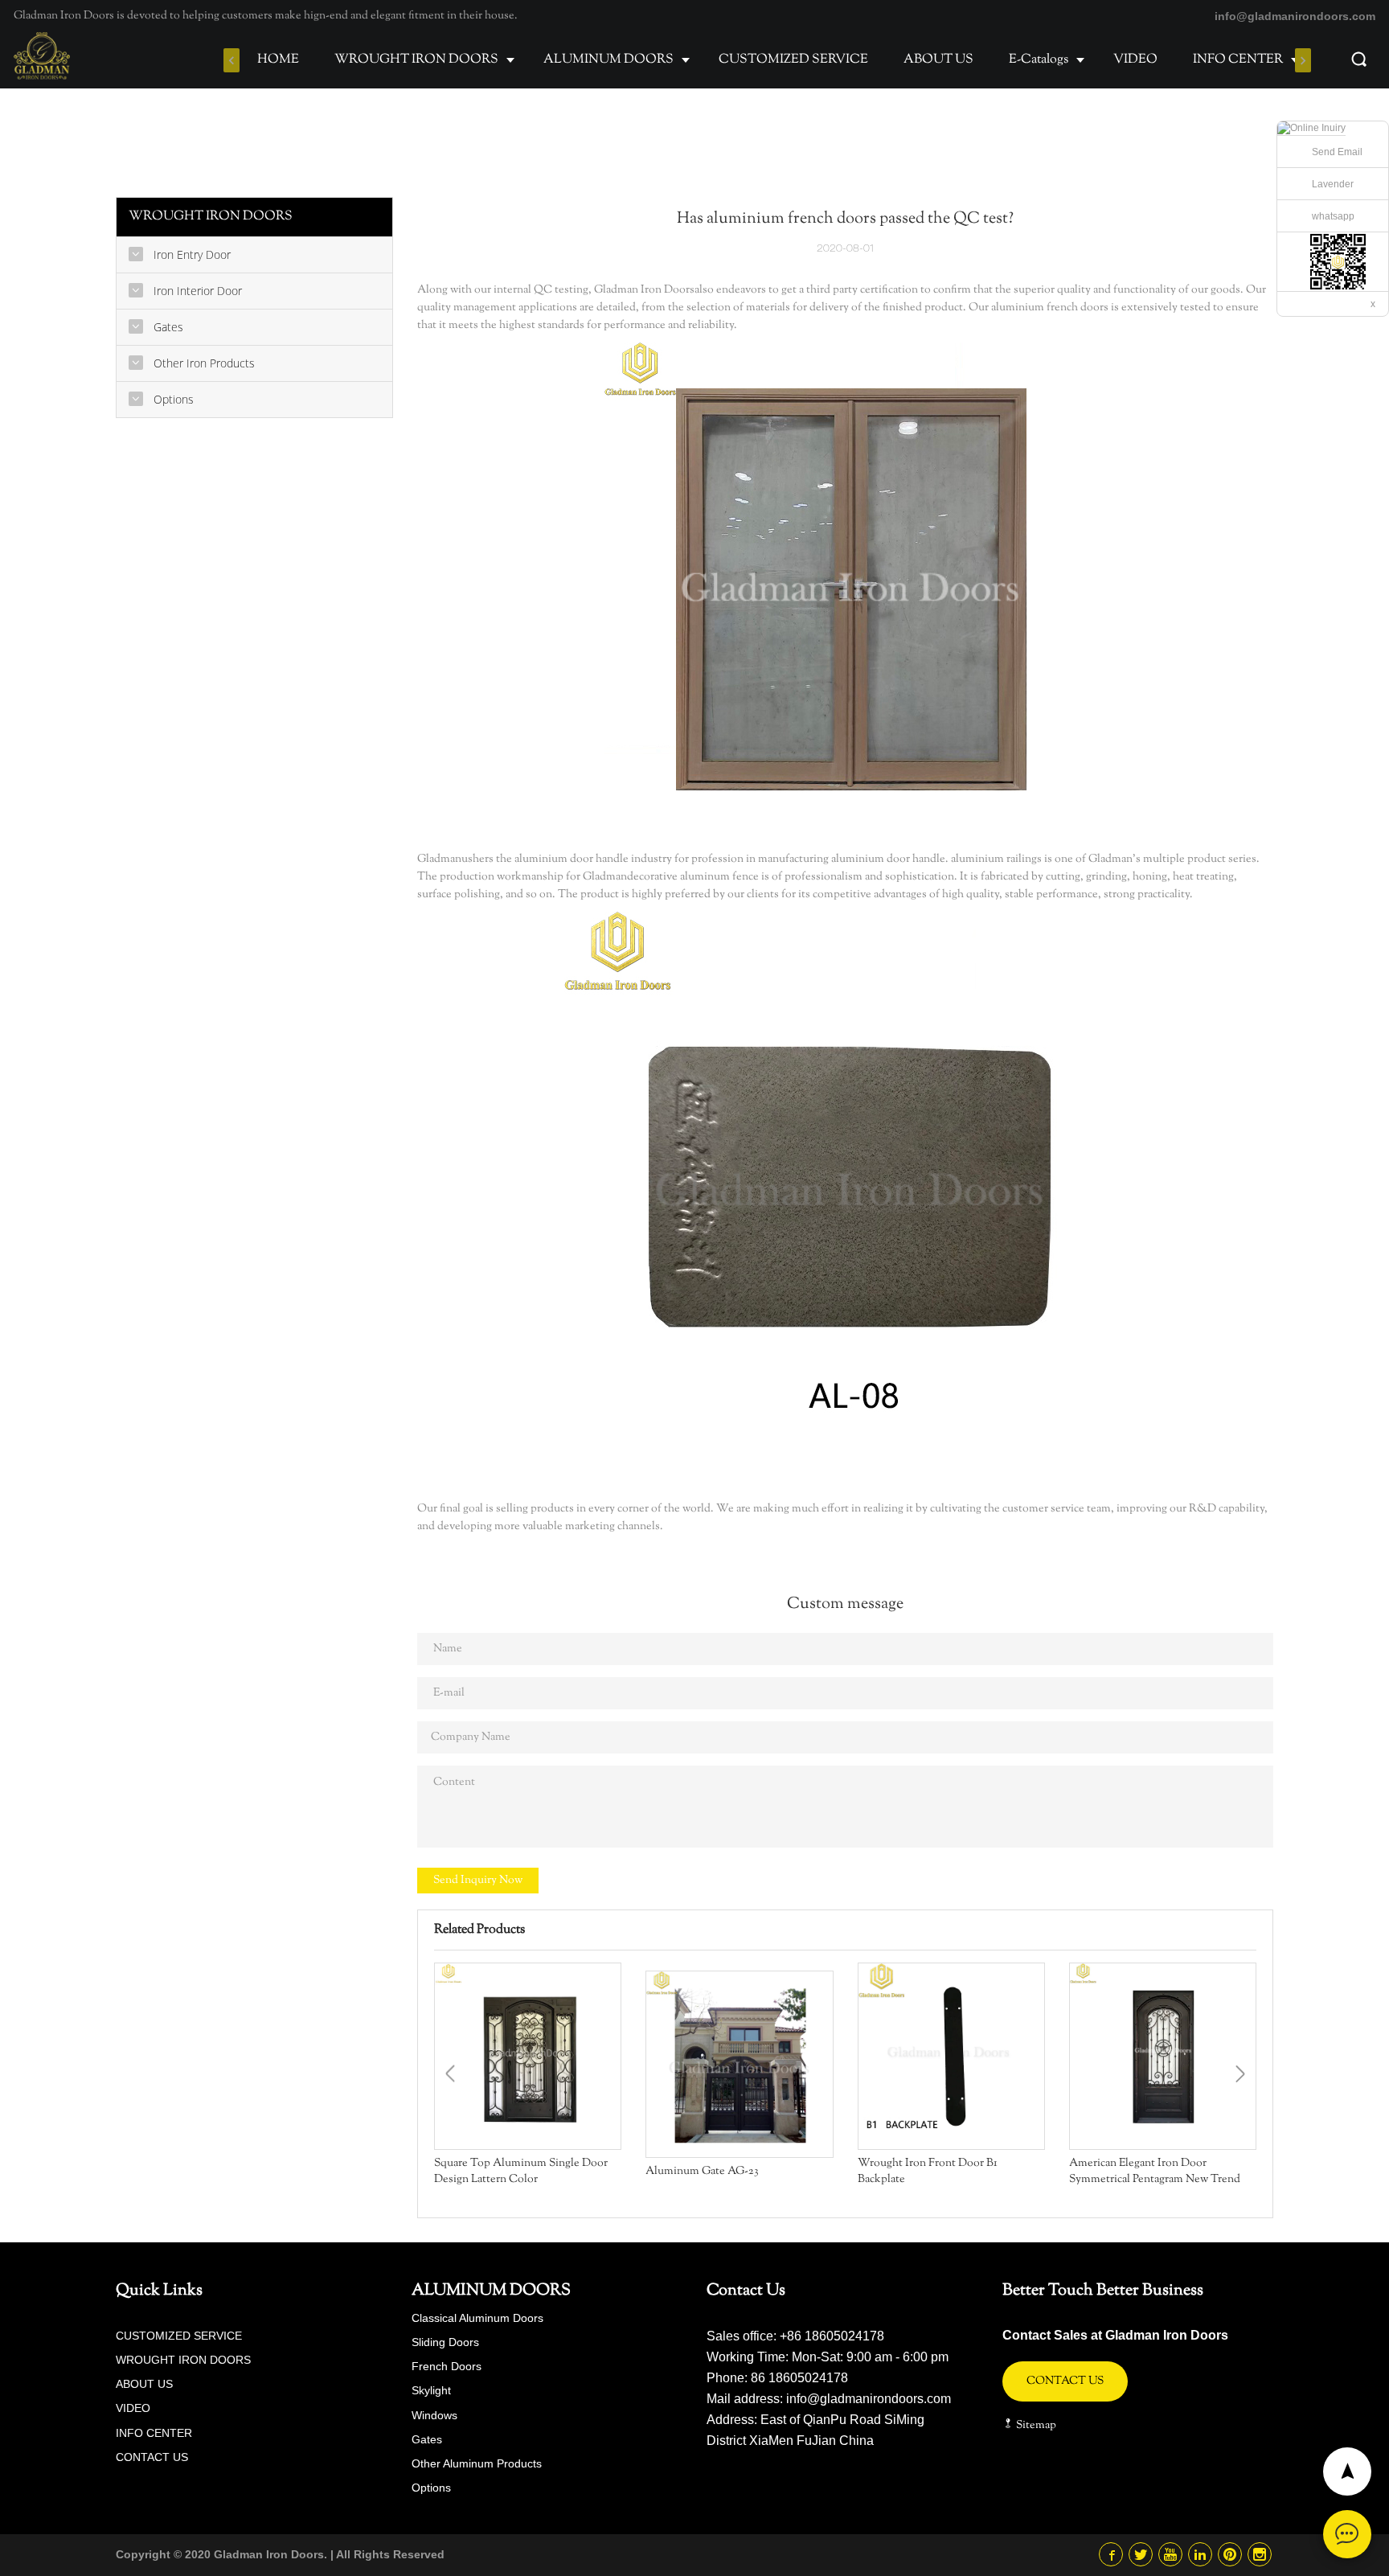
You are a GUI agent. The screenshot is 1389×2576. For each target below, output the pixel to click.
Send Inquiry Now (478, 1881)
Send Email (1337, 152)
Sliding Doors (445, 2342)
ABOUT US (938, 60)
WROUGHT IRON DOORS (416, 60)
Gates (427, 2439)
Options (431, 2488)
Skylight (431, 2390)
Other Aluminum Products (477, 2463)
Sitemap (1035, 2426)
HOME (278, 60)
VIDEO (1135, 60)
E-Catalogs (1039, 60)
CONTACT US (152, 2457)
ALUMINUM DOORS (608, 60)
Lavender (1333, 184)
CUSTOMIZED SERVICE (793, 60)
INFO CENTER (1238, 60)
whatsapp (1333, 216)
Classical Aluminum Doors (477, 2318)
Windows (434, 2415)
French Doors (447, 2366)
